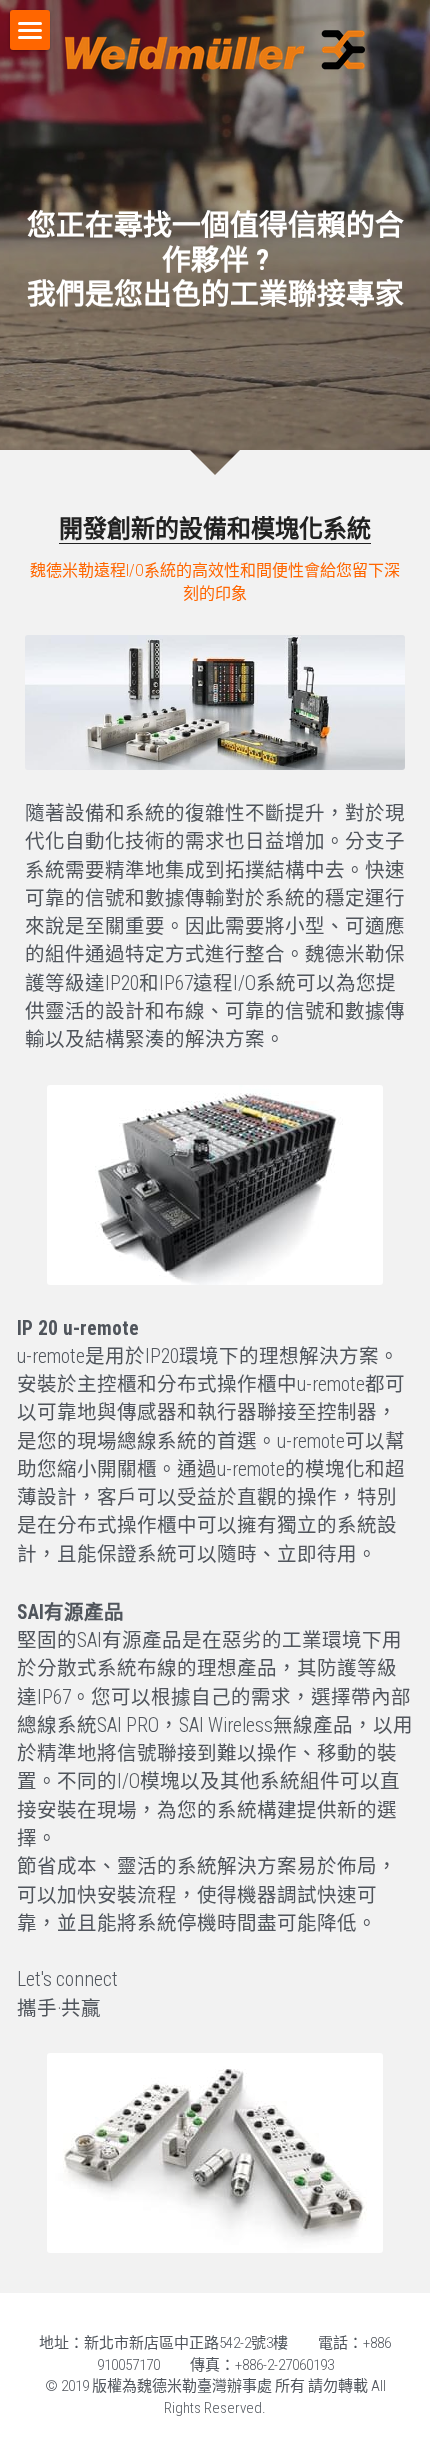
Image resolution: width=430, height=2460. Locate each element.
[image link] (215, 702)
